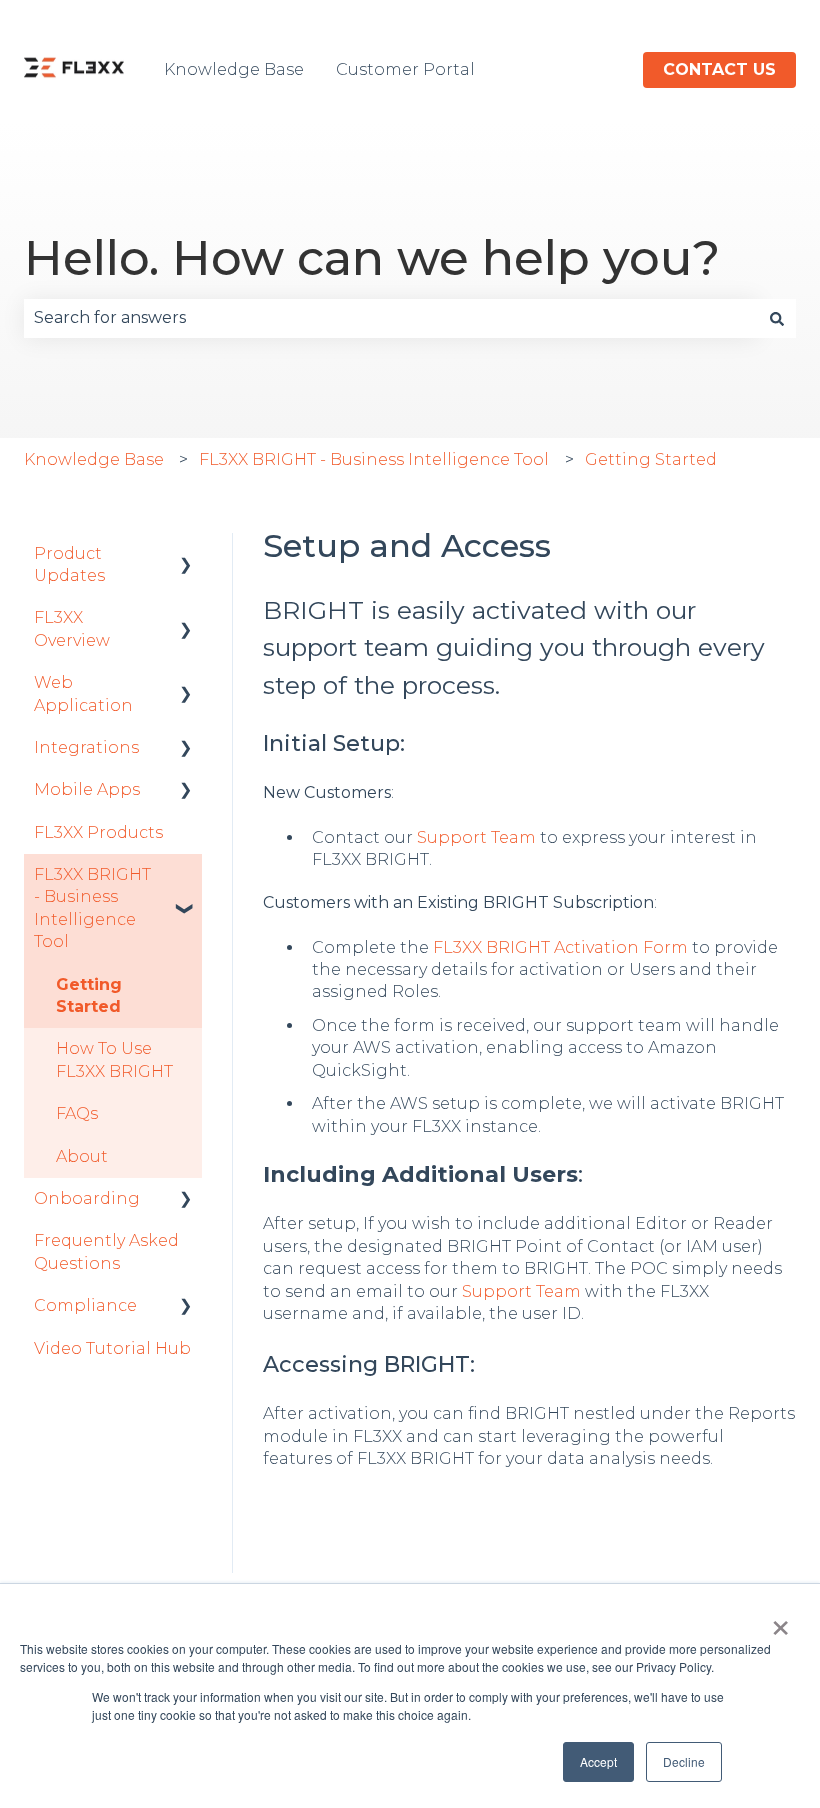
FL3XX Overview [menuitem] (72, 628)
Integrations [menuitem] (86, 747)
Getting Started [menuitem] (89, 995)
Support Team (476, 837)
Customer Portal (405, 69)
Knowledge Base (234, 69)
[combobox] (391, 318)
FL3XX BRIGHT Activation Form (560, 947)
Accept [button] (598, 1761)
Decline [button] (684, 1761)
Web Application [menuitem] (83, 693)
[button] (186, 555)
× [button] (780, 1621)
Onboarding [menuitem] (87, 1198)
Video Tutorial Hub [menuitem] (112, 1348)
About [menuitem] (82, 1156)
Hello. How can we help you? (372, 258)
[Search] (777, 318)
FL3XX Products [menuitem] (98, 832)
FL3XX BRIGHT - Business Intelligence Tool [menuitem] (92, 908)
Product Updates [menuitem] (69, 564)
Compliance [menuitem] (85, 1305)
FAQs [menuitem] (77, 1113)
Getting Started (651, 459)
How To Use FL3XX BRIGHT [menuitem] (114, 1059)
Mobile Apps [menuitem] (87, 789)
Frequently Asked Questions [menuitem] (106, 1251)
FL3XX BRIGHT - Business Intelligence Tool (374, 459)
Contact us (719, 69)
